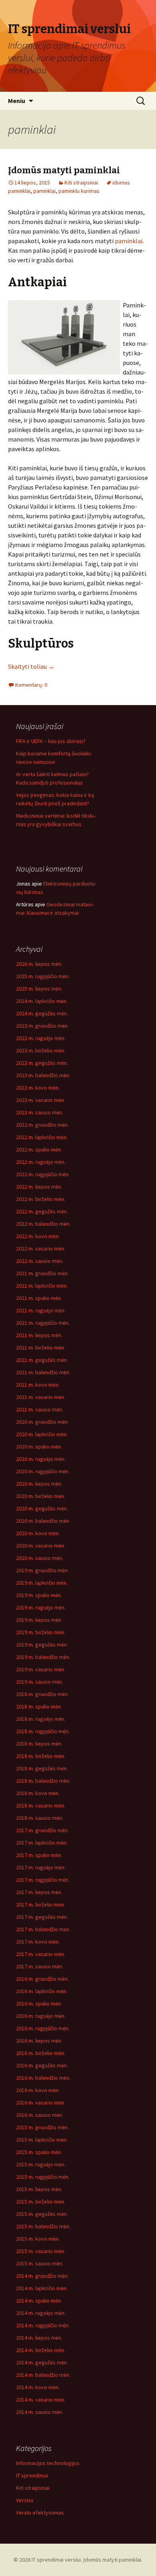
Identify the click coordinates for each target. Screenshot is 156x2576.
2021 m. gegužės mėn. (42, 1360)
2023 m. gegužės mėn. (42, 1063)
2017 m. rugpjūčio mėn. (43, 1880)
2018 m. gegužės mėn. (42, 1768)
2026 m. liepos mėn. (39, 964)
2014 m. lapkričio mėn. (42, 2288)
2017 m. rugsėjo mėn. (41, 1867)
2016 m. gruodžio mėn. (42, 1979)
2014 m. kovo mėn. (38, 2387)
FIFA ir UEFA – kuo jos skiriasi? (51, 741)
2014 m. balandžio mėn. (43, 2375)
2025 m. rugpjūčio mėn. (43, 976)
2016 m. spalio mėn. (39, 2003)
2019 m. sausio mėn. (40, 1682)
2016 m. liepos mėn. (39, 2041)
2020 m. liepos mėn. (39, 1484)
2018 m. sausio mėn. (40, 1818)
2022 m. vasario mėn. (41, 1248)
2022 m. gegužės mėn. (42, 1211)
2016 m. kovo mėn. (38, 2090)
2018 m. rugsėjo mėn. (41, 1719)
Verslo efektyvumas (40, 2513)
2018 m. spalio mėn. (39, 1706)
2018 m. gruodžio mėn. (42, 1694)
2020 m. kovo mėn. (38, 1533)
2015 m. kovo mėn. (38, 2239)
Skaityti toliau (31, 666)
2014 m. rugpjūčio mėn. (43, 2325)
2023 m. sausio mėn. (40, 1112)
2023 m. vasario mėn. (41, 1100)
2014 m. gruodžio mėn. (42, 2276)
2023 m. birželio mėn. (41, 1050)
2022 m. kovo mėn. (38, 1236)
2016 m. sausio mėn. (40, 2115)
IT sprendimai (32, 2475)
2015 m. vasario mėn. (41, 2251)
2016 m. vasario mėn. (41, 2102)
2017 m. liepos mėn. (39, 1892)
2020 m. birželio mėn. (41, 1496)
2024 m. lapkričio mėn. (42, 1001)
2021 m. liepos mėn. (39, 1335)
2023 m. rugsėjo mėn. (41, 1038)
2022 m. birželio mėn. (41, 1199)
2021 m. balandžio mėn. (43, 1372)
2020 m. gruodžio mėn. (42, 1422)
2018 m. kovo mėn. (38, 1793)
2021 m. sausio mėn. (40, 1409)
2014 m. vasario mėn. (41, 2400)
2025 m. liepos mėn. (39, 989)
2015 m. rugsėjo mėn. (41, 2164)
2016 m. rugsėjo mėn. (41, 2016)
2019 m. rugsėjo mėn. (41, 1607)
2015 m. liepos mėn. (39, 2189)
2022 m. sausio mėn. (40, 1261)
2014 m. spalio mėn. (39, 2301)
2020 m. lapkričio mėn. (42, 1434)
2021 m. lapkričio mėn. (42, 1286)
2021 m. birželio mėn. (41, 1347)
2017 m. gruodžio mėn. (42, 1830)
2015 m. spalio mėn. (39, 2152)
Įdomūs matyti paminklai (64, 170)
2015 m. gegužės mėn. (42, 2214)
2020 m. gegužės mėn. (42, 1508)
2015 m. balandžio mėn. (43, 2226)
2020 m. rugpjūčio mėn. (43, 1471)
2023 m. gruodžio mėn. (42, 1026)
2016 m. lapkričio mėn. (42, 1991)
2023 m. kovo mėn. (38, 1088)
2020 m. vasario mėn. (41, 1546)
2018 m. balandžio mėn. (43, 1781)
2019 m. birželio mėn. (41, 1632)
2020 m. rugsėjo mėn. (41, 1459)
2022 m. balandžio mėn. (43, 1224)
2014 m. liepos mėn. (39, 2338)
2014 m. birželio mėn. (41, 2350)
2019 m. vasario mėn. (41, 1669)
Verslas (25, 2500)
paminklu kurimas (79, 191)
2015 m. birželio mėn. (41, 2201)
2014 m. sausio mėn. (40, 2412)
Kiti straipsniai (81, 182)
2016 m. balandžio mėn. (43, 2078)
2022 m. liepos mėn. (39, 1187)
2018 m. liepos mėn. (39, 1744)
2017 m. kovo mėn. (38, 1942)
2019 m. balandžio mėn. (43, 1657)
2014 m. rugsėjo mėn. (41, 2313)
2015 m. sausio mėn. (40, 2263)
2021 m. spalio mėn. (39, 1298)
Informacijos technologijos (48, 2463)
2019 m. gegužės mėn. (42, 1645)
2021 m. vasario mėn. (41, 1397)
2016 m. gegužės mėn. (42, 2065)
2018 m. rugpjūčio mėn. (43, 1731)
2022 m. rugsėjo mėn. (41, 1162)
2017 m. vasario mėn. (41, 1954)
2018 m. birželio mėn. (41, 1756)
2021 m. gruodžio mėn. (42, 1273)
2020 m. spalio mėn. (39, 1447)
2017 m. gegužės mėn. (42, 1917)
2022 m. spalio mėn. (39, 1149)
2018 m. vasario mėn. (41, 1805)
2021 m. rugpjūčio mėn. (43, 1323)
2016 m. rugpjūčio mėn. (43, 2028)
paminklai (44, 191)
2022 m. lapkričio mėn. (42, 1137)
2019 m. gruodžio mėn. (42, 1570)
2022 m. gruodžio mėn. (42, 1125)
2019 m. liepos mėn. (39, 1620)
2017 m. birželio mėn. (41, 1904)
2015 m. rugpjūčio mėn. (43, 2177)
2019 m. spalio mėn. (39, 1595)
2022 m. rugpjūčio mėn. (43, 1174)
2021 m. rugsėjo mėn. (41, 1310)
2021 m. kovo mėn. (38, 1385)
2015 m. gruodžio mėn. (42, 2127)
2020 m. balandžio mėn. (43, 1521)
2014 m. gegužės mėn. (42, 2362)
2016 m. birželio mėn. (41, 2053)
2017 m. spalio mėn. (39, 1855)
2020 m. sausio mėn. (40, 1558)
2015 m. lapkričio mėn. (42, 2140)
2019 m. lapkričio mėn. (42, 1583)
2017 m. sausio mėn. (40, 1966)
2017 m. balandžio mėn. (43, 1929)
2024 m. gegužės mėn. (42, 1013)
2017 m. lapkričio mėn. (42, 1843)
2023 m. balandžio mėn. (43, 1075)
